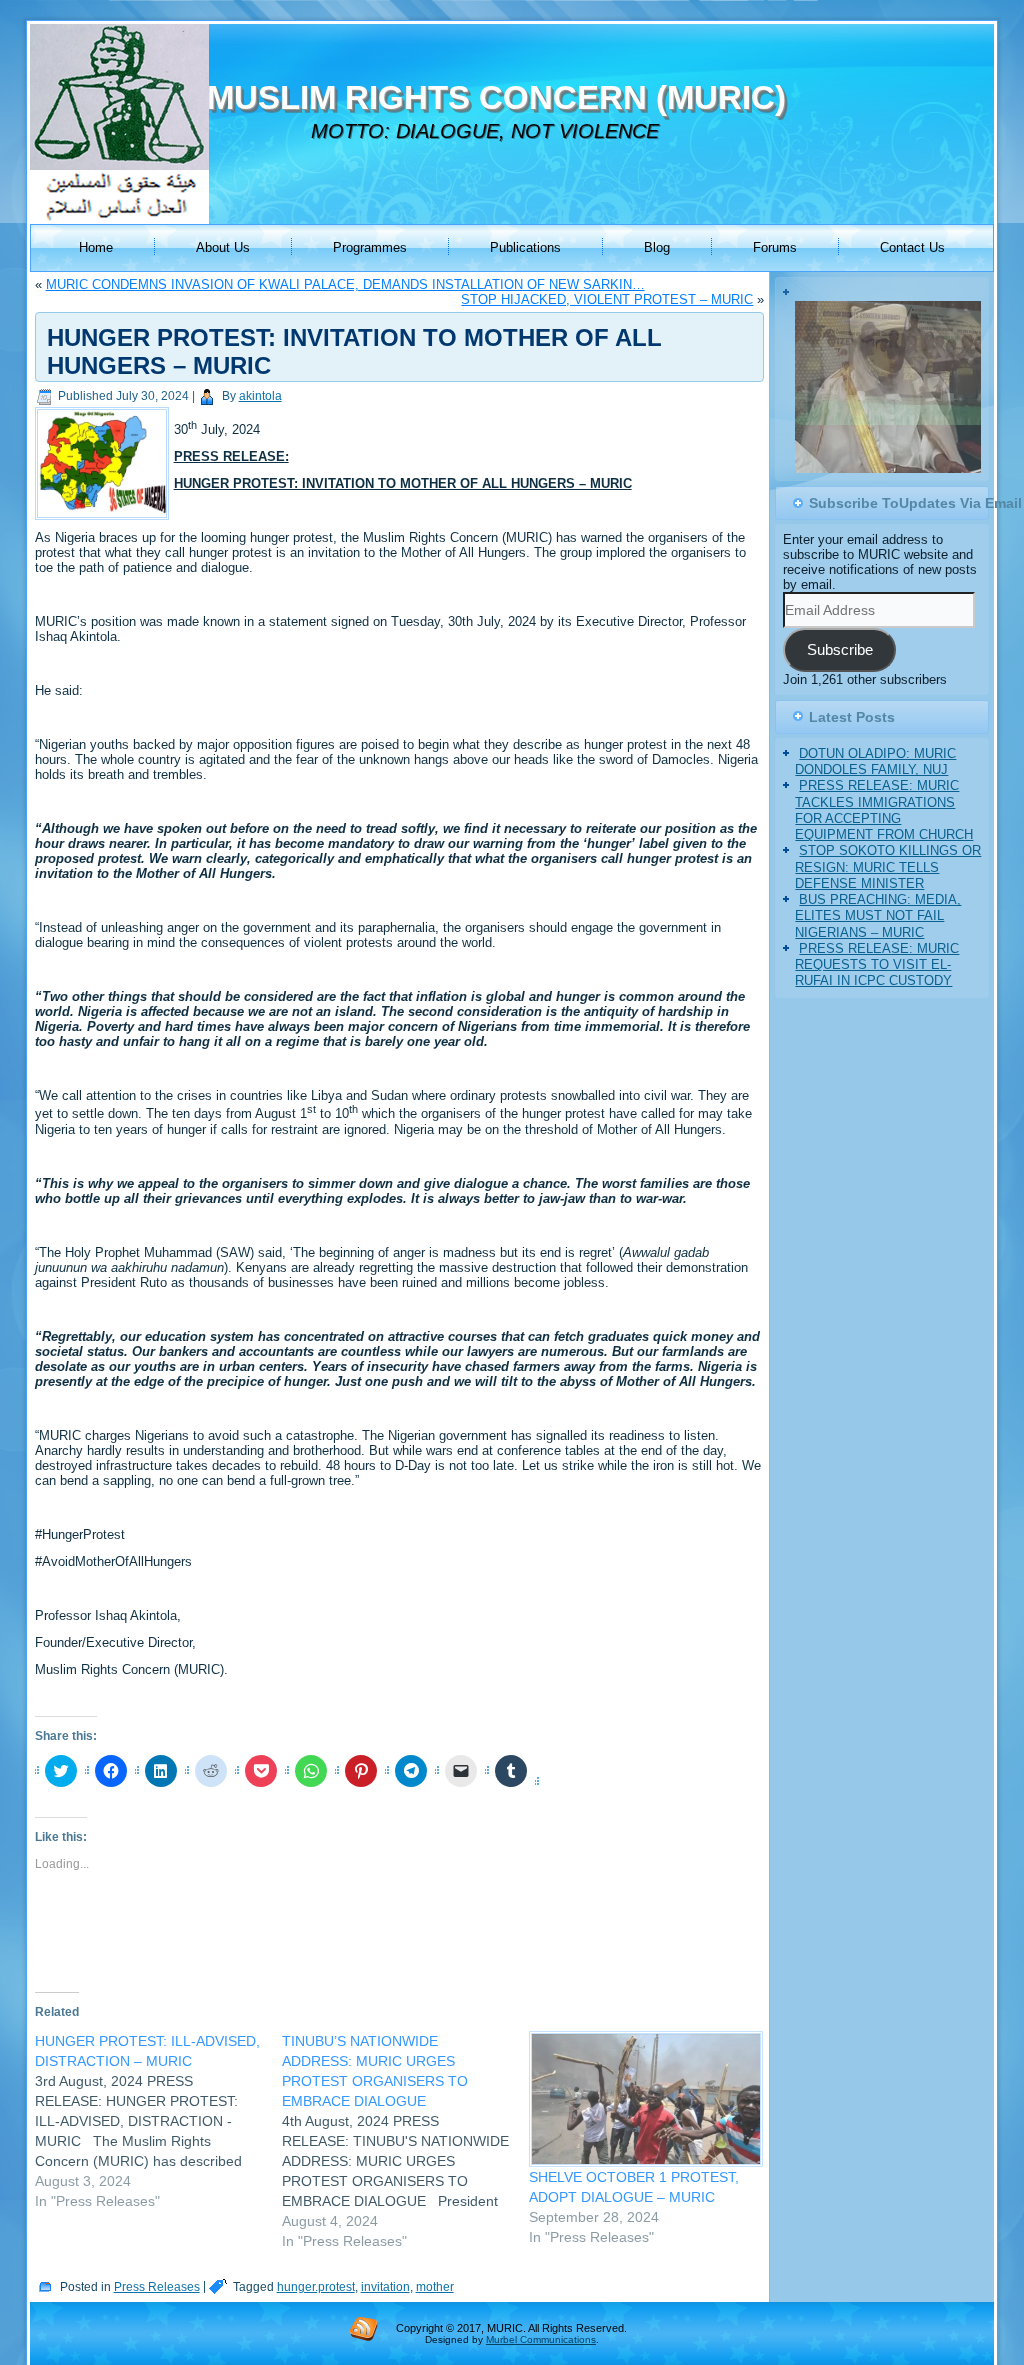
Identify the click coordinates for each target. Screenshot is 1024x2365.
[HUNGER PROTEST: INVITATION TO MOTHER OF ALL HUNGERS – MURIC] (104, 520)
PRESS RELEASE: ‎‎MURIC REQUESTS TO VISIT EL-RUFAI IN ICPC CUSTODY (877, 985)
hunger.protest (316, 2287)
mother (435, 2287)
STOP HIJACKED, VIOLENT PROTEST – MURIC (607, 299)
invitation (385, 2287)
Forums (775, 247)
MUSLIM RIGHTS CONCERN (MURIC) (496, 97)
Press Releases (157, 2287)
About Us (223, 247)
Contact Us (912, 247)
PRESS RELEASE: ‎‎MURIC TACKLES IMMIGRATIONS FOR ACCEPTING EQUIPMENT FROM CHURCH (884, 830)
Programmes (370, 247)
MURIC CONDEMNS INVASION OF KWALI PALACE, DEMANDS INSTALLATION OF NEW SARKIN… (345, 284)
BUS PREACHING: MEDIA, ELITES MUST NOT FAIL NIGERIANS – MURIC (878, 936)
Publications (525, 247)
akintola (260, 396)
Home (96, 247)
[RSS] (364, 2328)
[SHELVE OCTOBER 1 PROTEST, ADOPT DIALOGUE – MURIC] (642, 2099)
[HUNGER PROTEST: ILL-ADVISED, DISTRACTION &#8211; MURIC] (158, 2121)
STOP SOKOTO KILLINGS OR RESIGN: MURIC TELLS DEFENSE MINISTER (888, 887)
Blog (657, 247)
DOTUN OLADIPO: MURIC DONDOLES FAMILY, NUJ (875, 781)
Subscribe (840, 670)
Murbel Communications (541, 2339)
